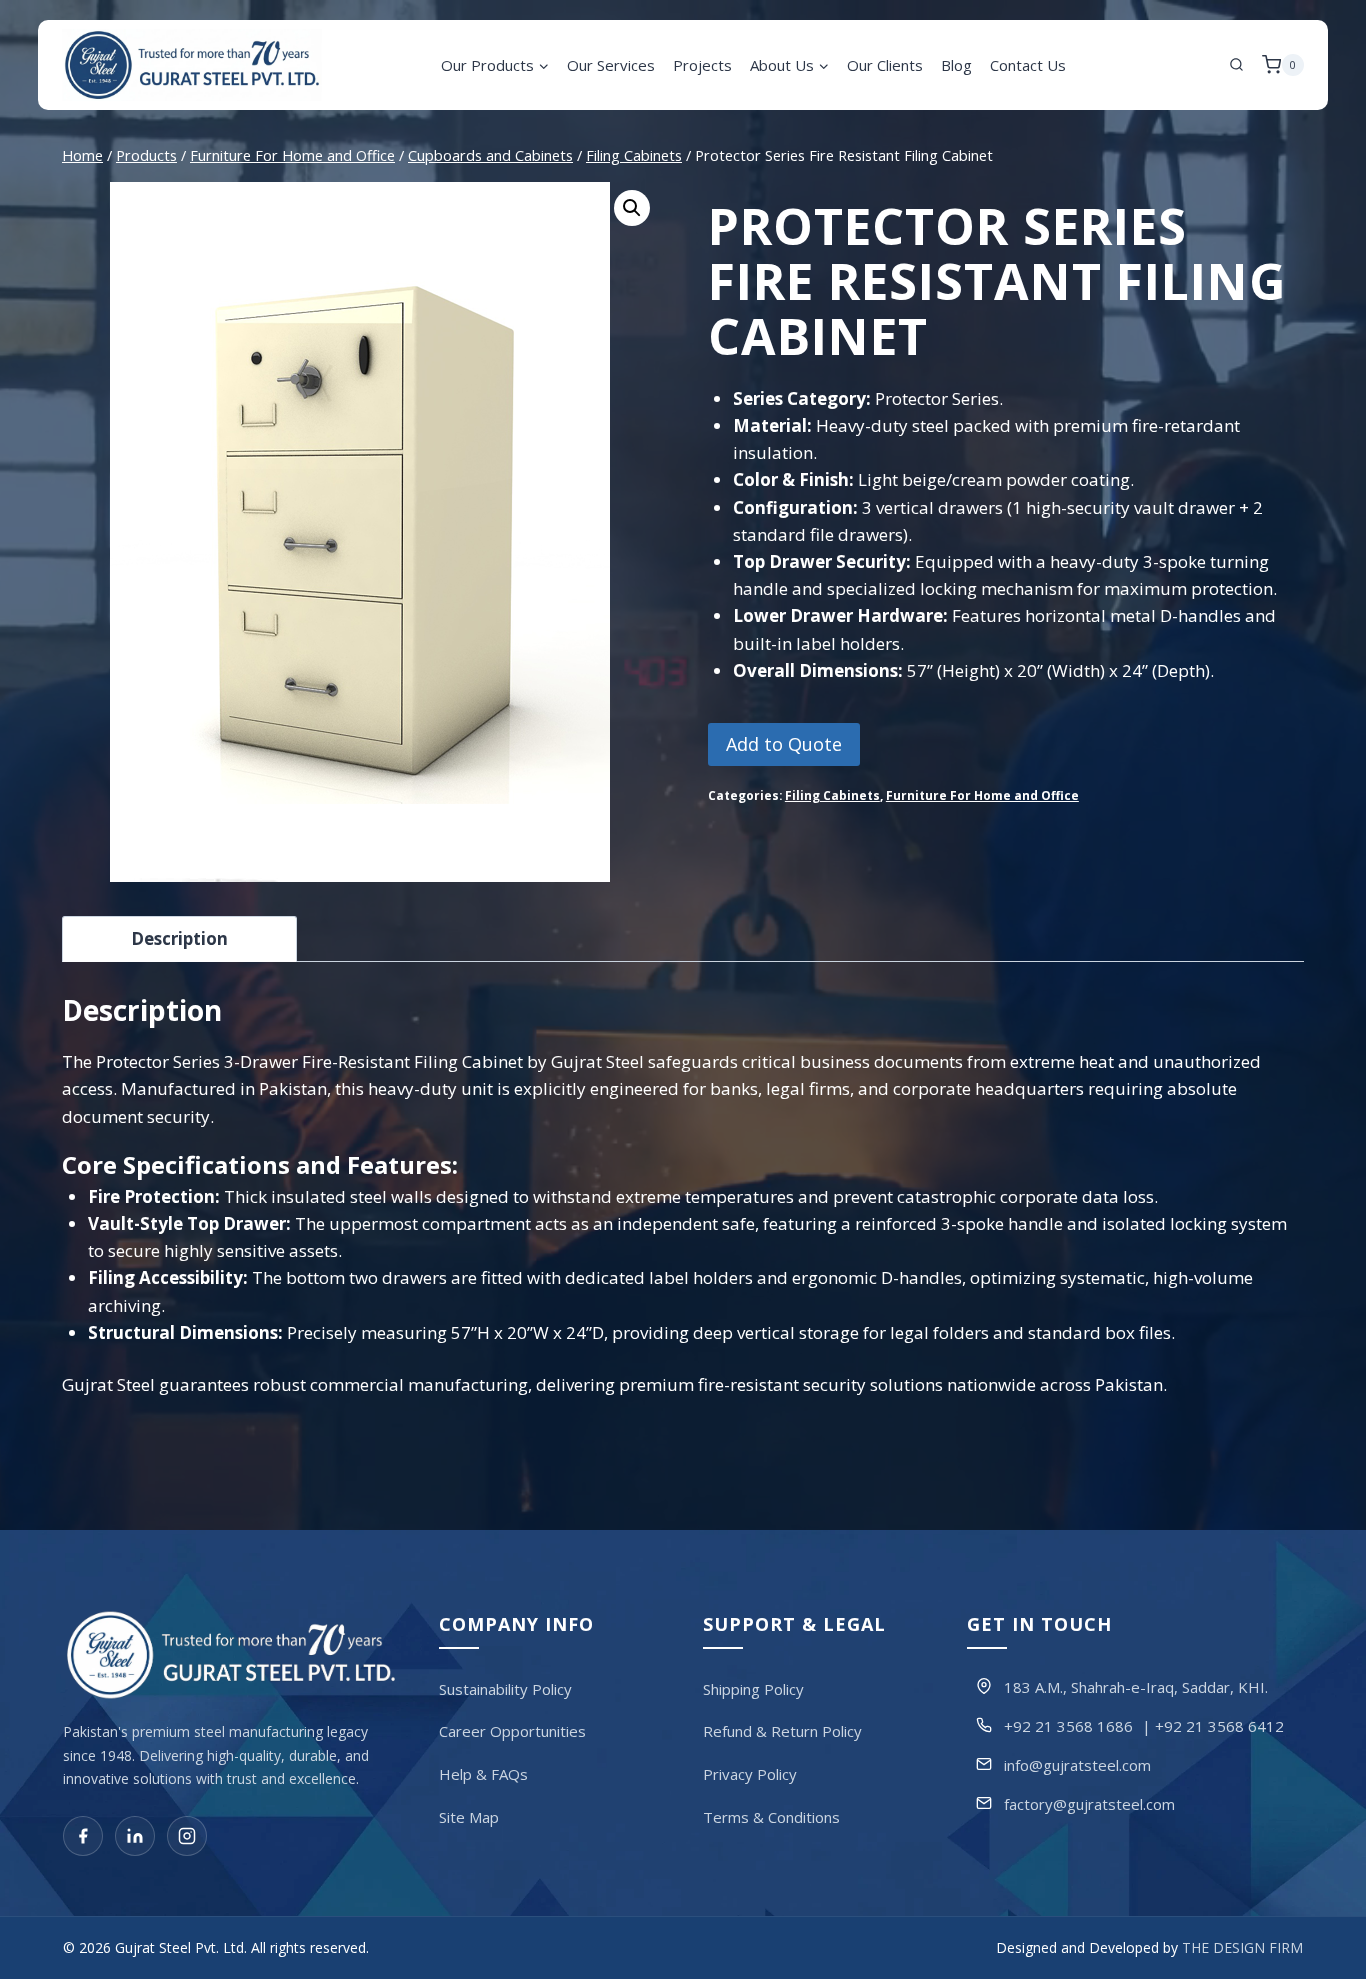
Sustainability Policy (505, 1688)
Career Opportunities (512, 1731)
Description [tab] (179, 938)
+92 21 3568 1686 (1068, 1725)
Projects (702, 65)
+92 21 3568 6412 (1219, 1725)
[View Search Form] (1237, 65)
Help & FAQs (483, 1774)
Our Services (611, 65)
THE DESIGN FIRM (1242, 1947)
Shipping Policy (753, 1688)
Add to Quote (784, 744)
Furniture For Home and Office (982, 795)
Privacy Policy (750, 1774)
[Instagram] (187, 1836)
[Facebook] (83, 1836)
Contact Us (1028, 65)
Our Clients (885, 65)
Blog (956, 65)
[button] (632, 208)
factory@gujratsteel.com (1089, 1803)
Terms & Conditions (771, 1816)
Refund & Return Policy (782, 1731)
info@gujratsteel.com (1077, 1764)
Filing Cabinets (832, 795)
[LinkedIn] (135, 1836)
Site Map (469, 1816)
